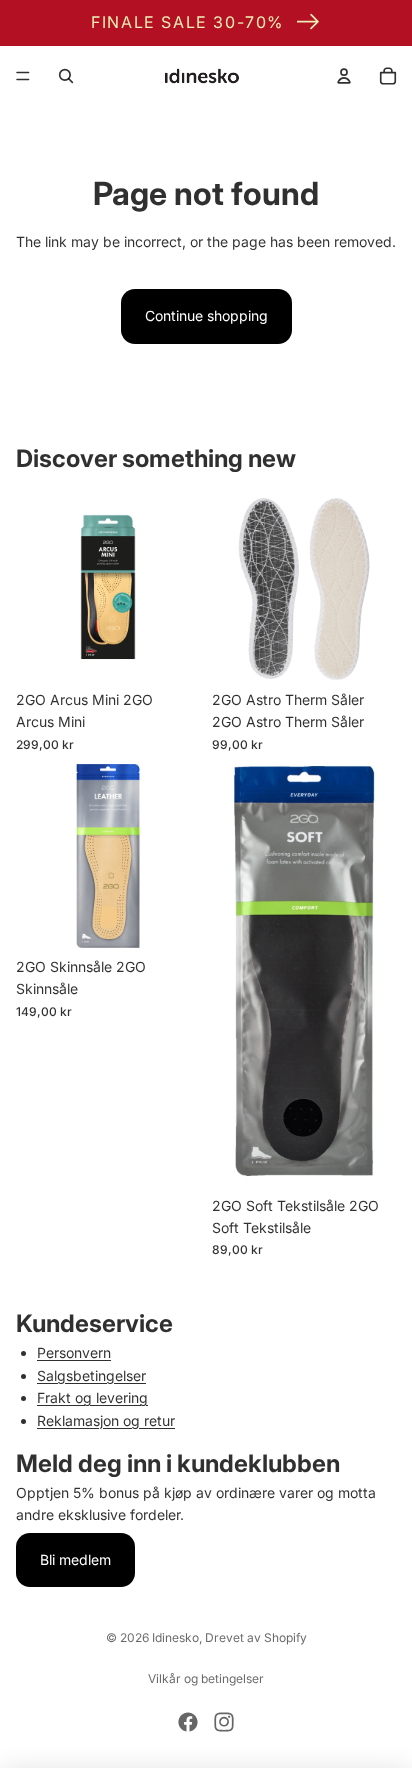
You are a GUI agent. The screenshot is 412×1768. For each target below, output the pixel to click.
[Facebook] (188, 1722)
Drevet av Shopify (256, 1637)
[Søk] (66, 76)
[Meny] (23, 76)
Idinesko (175, 1637)
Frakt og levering (92, 1397)
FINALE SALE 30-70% (187, 22)
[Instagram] (224, 1722)
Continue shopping (206, 315)
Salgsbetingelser (91, 1375)
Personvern (74, 1352)
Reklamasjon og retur (106, 1420)
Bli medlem (75, 1559)
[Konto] (344, 76)
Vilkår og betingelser (206, 1678)
